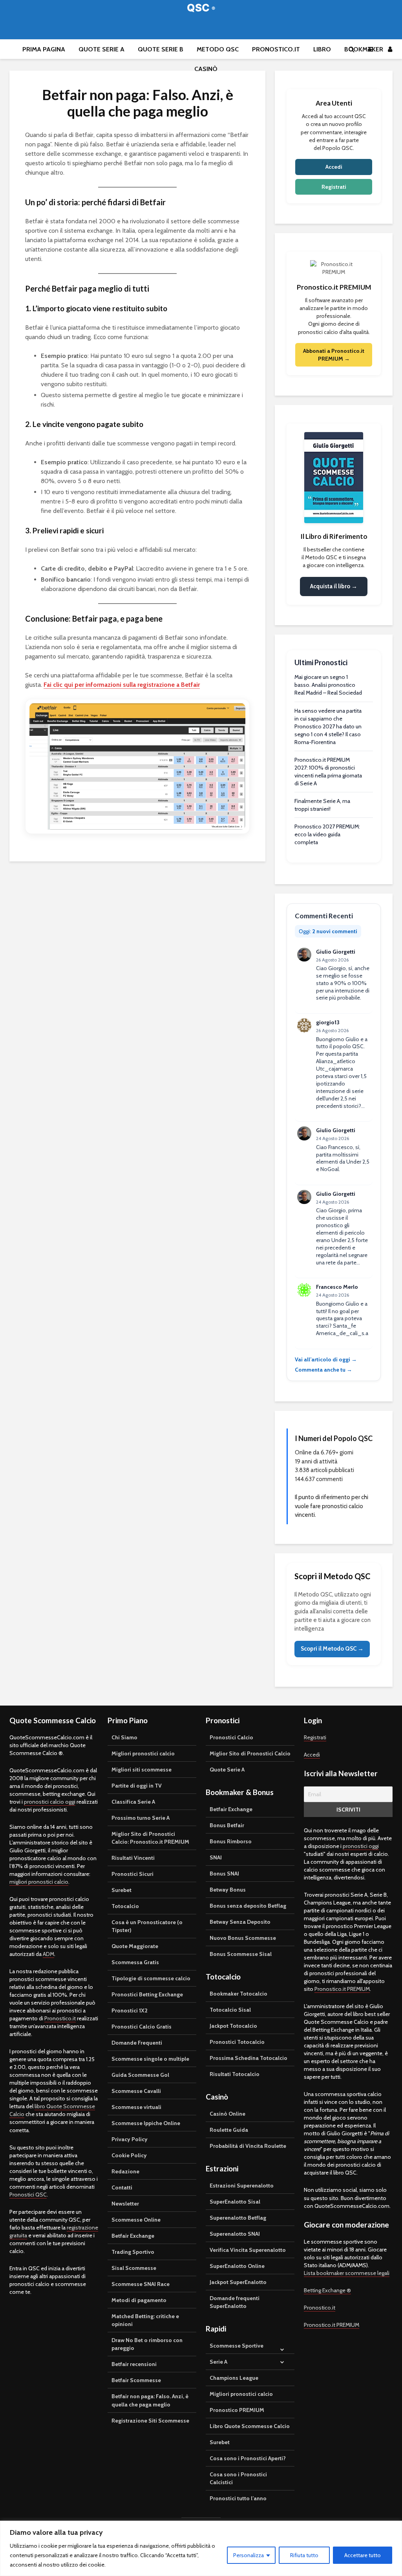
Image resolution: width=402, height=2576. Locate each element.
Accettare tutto (363, 2555)
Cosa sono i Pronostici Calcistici (238, 2478)
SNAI (216, 1857)
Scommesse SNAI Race (141, 2284)
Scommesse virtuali (136, 2107)
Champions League (234, 2378)
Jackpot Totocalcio (233, 2026)
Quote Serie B (161, 49)
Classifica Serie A (133, 1802)
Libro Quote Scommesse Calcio (250, 2426)
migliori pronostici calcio (39, 1882)
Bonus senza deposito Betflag (248, 1906)
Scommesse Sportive (237, 2346)
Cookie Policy (129, 2155)
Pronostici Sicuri (132, 1874)
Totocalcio (125, 1906)
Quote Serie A (101, 49)
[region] (201, 2548)
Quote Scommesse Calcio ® (201, 8)
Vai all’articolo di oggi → (326, 1359)
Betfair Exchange (133, 2236)
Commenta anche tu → (323, 1370)
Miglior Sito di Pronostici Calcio (250, 1753)
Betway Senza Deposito (240, 1922)
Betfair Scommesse (136, 2380)
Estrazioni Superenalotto (242, 2186)
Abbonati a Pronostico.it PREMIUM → (334, 355)
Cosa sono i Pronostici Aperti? (248, 2458)
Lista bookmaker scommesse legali (347, 2273)
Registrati (334, 187)
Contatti (122, 2187)
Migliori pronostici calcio (143, 1753)
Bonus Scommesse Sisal (241, 1954)
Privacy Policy (130, 2139)
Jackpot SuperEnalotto (238, 2282)
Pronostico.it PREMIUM (342, 1989)
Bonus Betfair (227, 1825)
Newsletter (125, 2204)
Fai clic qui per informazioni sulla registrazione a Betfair (122, 685)
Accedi (334, 167)
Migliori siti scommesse (142, 1770)
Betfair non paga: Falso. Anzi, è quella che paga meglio (150, 2400)
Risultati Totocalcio (235, 2074)
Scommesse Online (136, 2220)
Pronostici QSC (28, 2195)
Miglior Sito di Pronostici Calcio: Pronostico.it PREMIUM (150, 1838)
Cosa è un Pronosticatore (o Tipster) (147, 1926)
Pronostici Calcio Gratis (142, 2027)
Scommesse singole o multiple (150, 2059)
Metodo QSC (218, 49)
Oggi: (328, 931)
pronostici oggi (361, 1846)
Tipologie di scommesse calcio (151, 1978)
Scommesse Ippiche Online (146, 2123)
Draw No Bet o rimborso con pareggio (147, 2344)
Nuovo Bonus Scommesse (243, 1938)
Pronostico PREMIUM (237, 2410)
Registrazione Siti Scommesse (150, 2421)
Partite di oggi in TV (137, 1786)
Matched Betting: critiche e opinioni (145, 2320)
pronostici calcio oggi (50, 1802)
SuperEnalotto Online (237, 2266)
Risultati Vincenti (133, 1858)
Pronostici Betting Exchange (147, 1994)
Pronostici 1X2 (130, 2010)
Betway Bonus (228, 1890)
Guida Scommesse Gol (140, 2075)
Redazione (125, 2171)
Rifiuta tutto (304, 2555)
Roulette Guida (229, 2130)
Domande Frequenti (137, 2043)
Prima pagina (44, 49)
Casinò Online (227, 2114)
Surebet (122, 1890)
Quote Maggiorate (135, 1946)
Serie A (218, 2362)
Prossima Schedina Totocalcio (249, 2058)
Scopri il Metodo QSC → (332, 1649)
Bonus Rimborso (231, 1841)
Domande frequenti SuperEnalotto (235, 2302)
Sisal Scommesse (134, 2268)
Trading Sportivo (133, 2252)
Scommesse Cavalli (136, 2091)
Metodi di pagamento (139, 2300)
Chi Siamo (124, 1737)
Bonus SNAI (224, 1874)
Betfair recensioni (134, 2364)
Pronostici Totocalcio (237, 2042)
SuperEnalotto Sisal (235, 2202)
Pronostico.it (276, 49)
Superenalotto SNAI (235, 2234)
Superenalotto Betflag (238, 2218)
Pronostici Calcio (231, 1737)
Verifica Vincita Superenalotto (248, 2250)
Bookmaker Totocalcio (238, 1994)
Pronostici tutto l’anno (238, 2498)
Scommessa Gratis (135, 1962)
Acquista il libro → (334, 586)
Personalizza (249, 2555)
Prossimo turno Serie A (141, 1818)
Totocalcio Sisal (230, 2010)
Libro (322, 49)
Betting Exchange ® (327, 2290)
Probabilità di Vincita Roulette (248, 2146)
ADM (48, 1954)
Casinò (206, 69)
